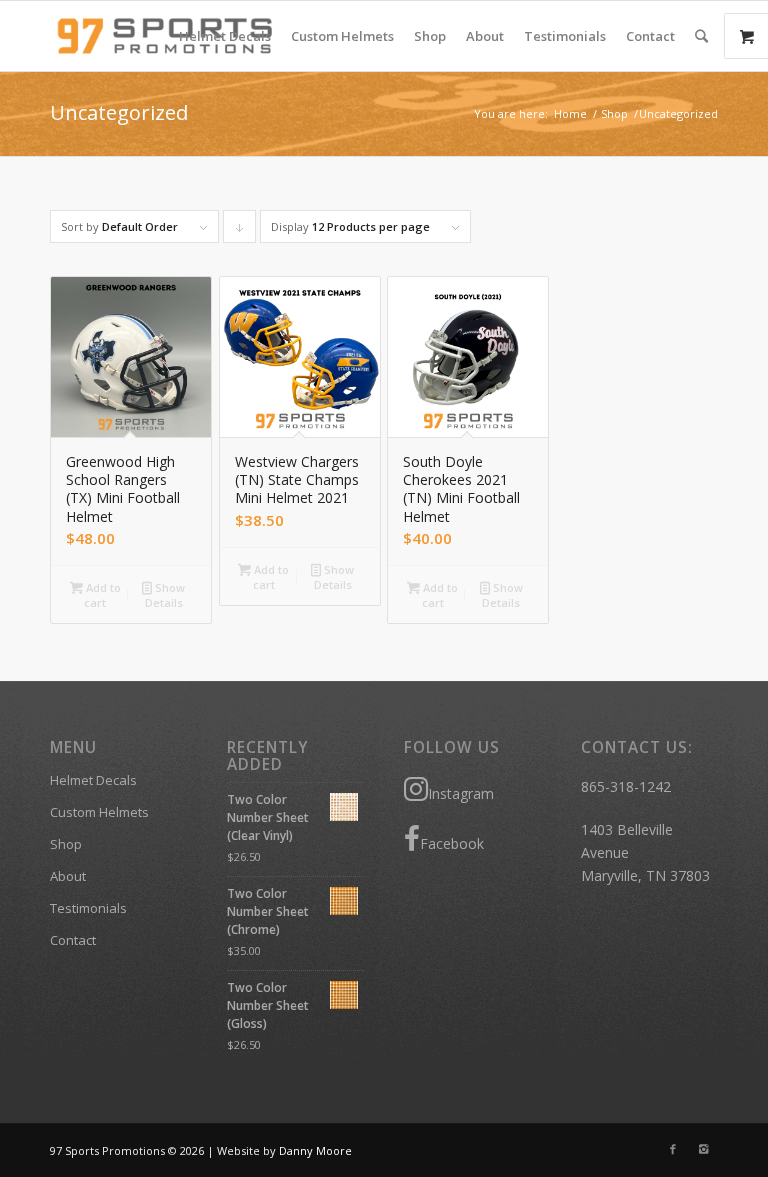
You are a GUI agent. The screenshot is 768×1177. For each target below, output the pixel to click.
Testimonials (88, 908)
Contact (73, 940)
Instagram (461, 793)
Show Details (165, 595)
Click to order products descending (240, 231)
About (68, 876)
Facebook (452, 843)
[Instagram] (703, 1149)
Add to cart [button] (102, 595)
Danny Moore (315, 1150)
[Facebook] (673, 1149)
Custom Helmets (99, 812)
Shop (614, 113)
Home (570, 113)
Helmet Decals (93, 780)
